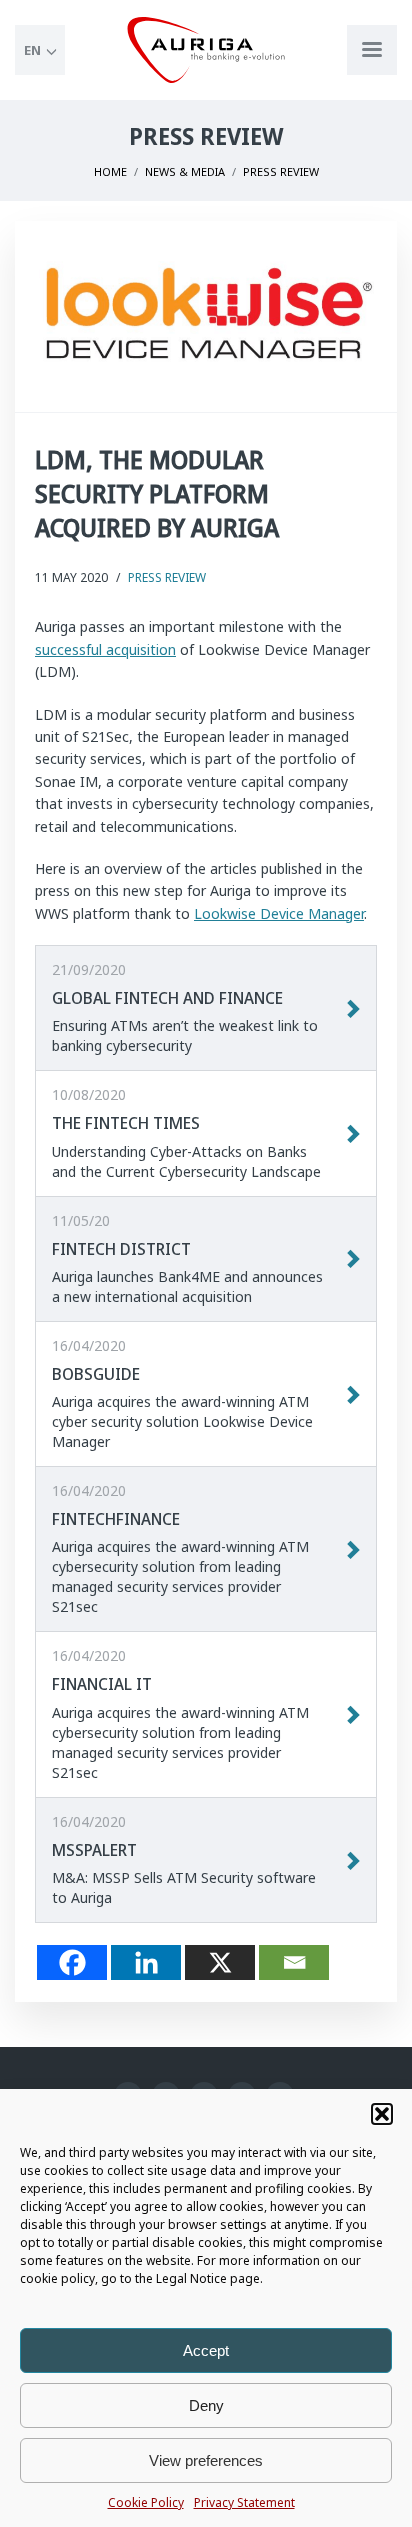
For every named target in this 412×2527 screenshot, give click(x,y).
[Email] (294, 1962)
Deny (206, 2405)
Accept (206, 2350)
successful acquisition (105, 649)
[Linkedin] (146, 1962)
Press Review (167, 577)
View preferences (206, 2460)
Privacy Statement (244, 2502)
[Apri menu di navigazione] (372, 50)
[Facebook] (72, 1962)
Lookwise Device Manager (279, 913)
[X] (220, 1962)
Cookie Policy (146, 2502)
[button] (382, 2114)
